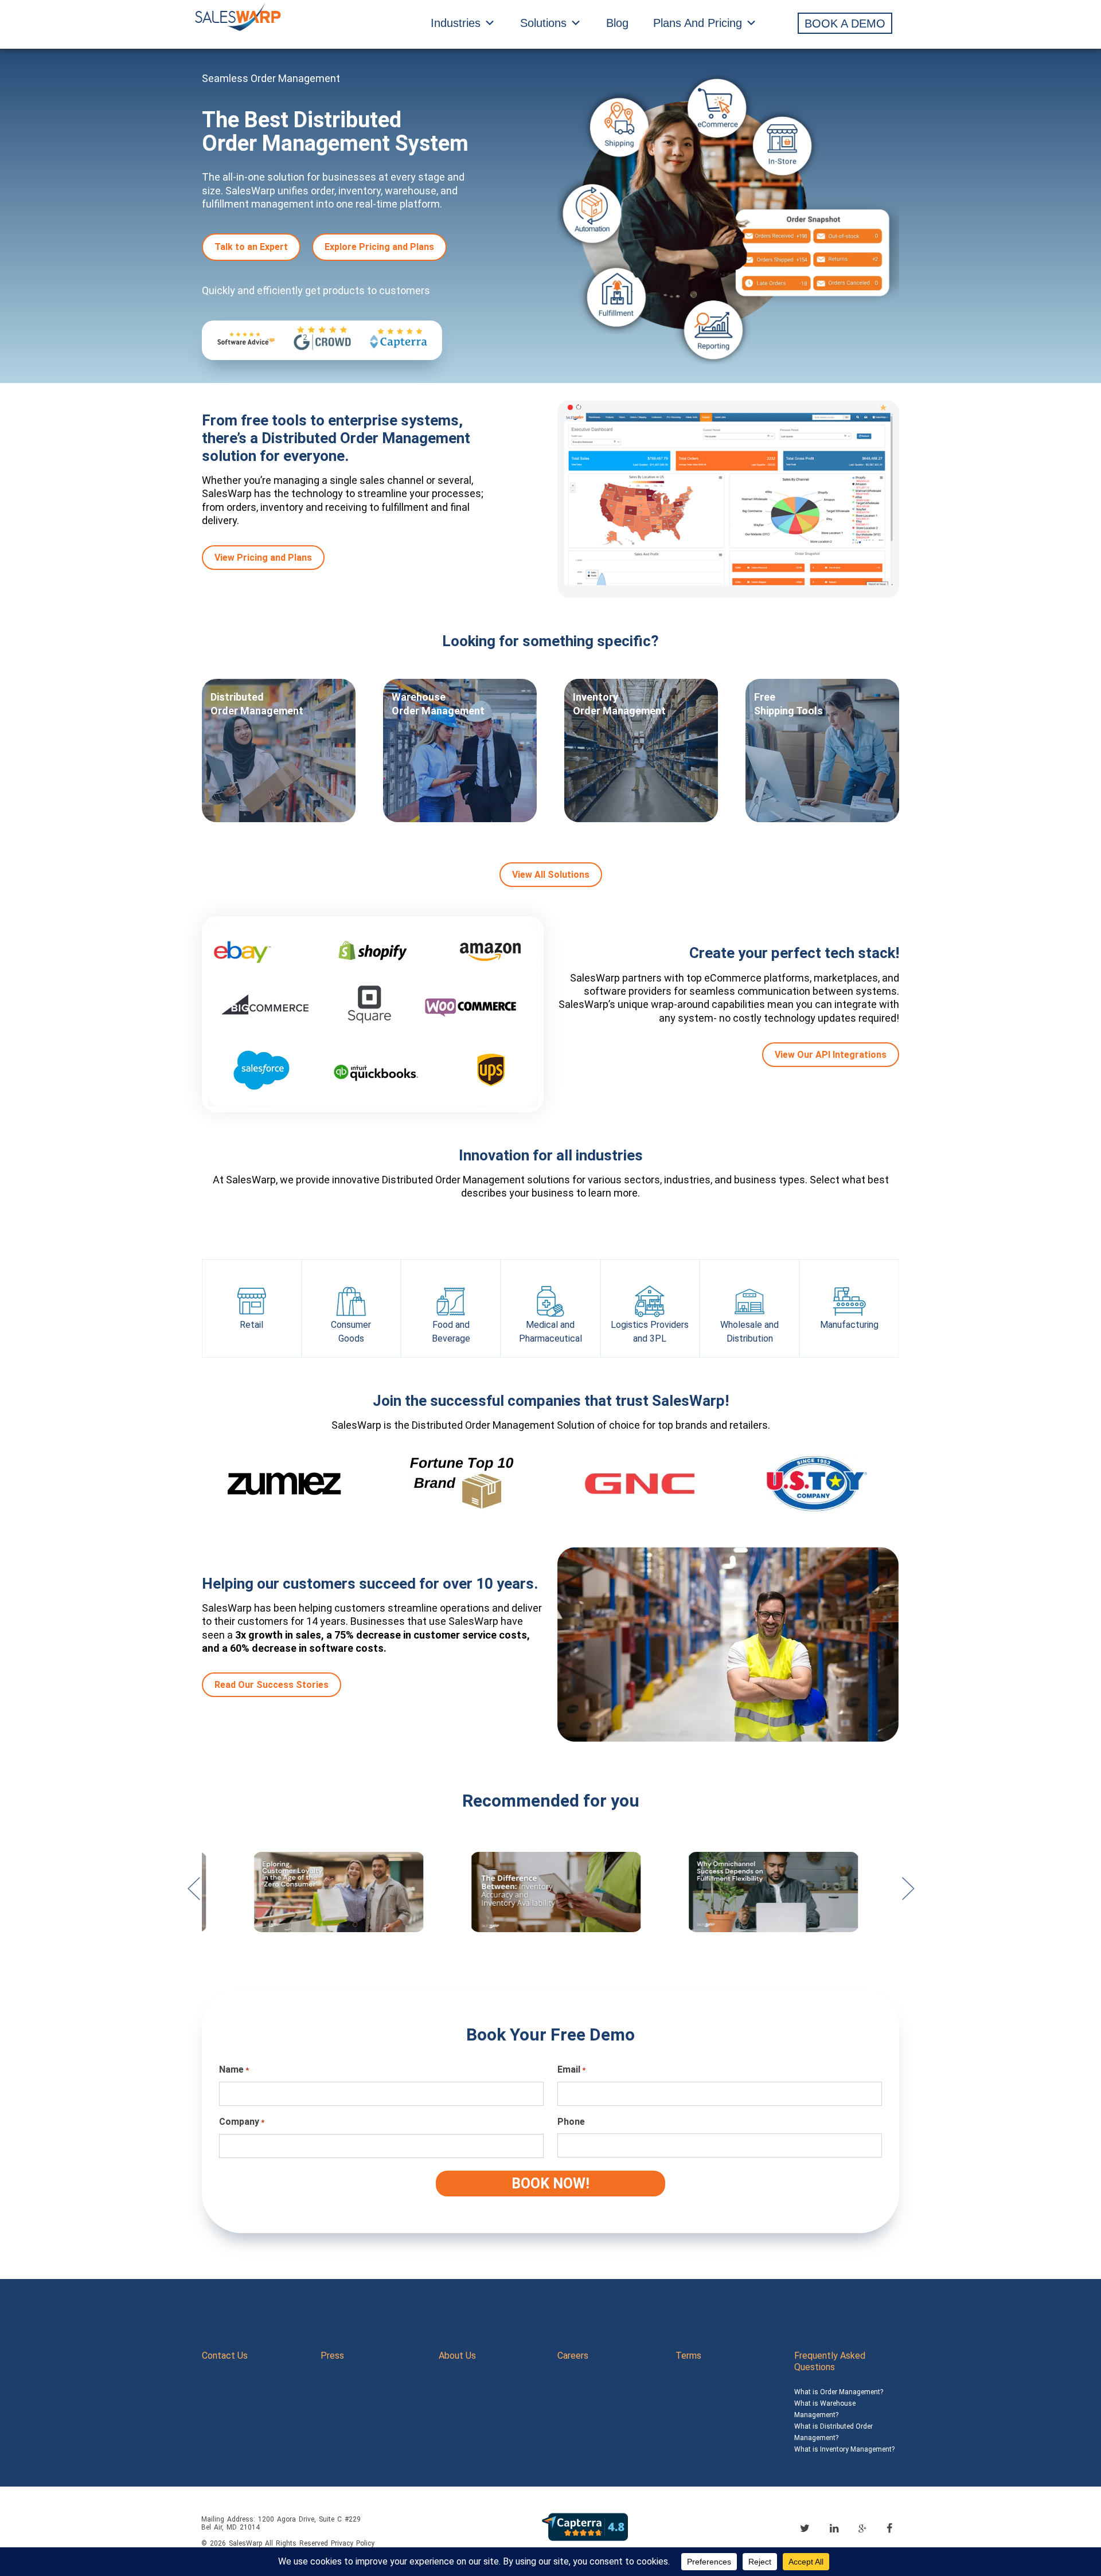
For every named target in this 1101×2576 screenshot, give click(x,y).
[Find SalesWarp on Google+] (862, 2529)
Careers (573, 2356)
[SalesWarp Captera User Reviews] (585, 2526)
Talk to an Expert (251, 247)
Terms (688, 2356)
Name (234, 2069)
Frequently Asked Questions (830, 2361)
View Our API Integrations (831, 1055)
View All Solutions (551, 875)
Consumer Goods (351, 1332)
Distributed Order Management (257, 704)
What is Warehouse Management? (825, 2409)
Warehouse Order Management (438, 704)
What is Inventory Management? (844, 2449)
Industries (456, 23)
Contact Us (225, 2356)
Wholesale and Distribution (749, 1332)
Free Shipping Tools (788, 704)
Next (908, 1894)
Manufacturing (849, 1325)
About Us (457, 2356)
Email (571, 2069)
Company (242, 2122)
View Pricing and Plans (263, 558)
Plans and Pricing (698, 23)
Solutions (543, 23)
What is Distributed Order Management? (833, 2432)
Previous (193, 1894)
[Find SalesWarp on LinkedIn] (834, 2528)
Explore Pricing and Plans (379, 247)
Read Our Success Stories (272, 1685)
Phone (571, 2122)
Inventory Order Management (619, 704)
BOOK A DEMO (845, 24)
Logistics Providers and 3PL (650, 1332)
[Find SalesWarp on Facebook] (889, 2528)
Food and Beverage (451, 1332)
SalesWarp (245, 2543)
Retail (251, 1325)
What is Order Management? (839, 2392)
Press (332, 2356)
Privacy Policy (353, 2543)
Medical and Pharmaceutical (550, 1332)
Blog (617, 23)
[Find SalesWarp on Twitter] (805, 2528)
